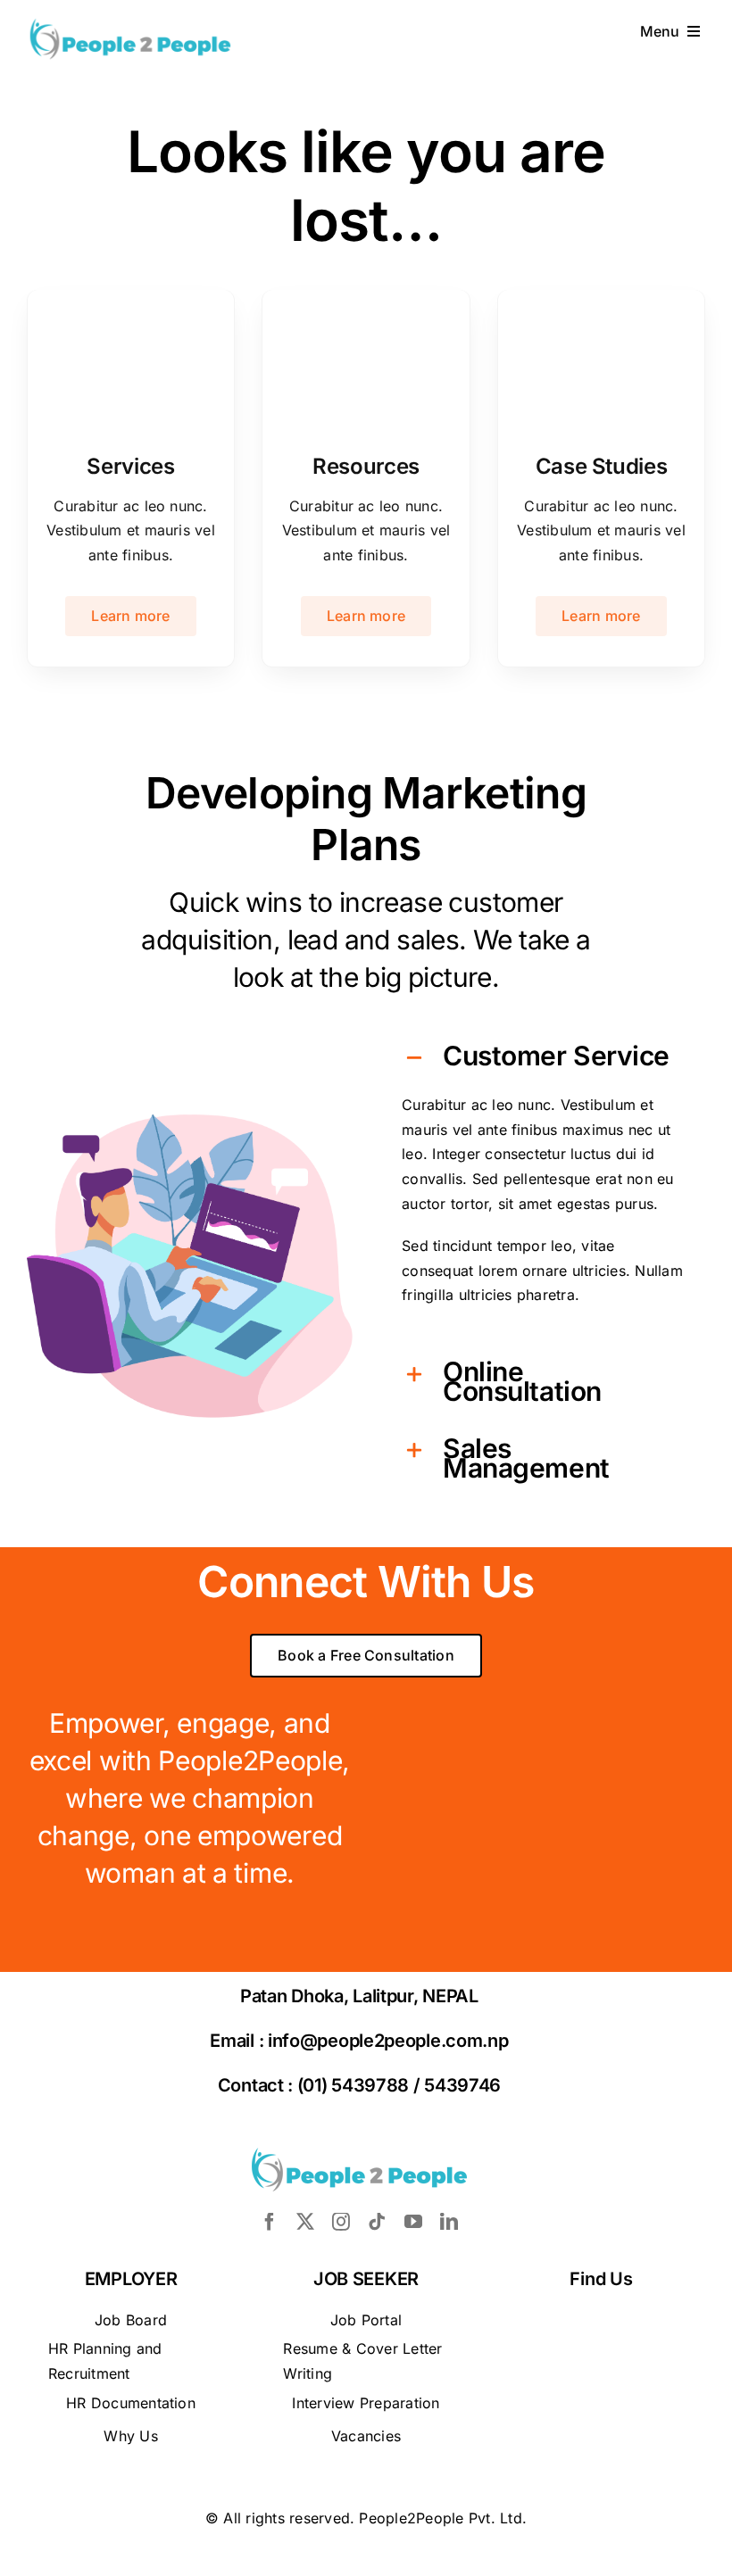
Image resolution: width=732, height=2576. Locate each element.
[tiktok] (377, 2222)
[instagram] (341, 2222)
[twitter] (305, 2222)
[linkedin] (449, 2222)
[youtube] (413, 2222)
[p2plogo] (130, 23)
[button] (542, 1058)
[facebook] (270, 2222)
